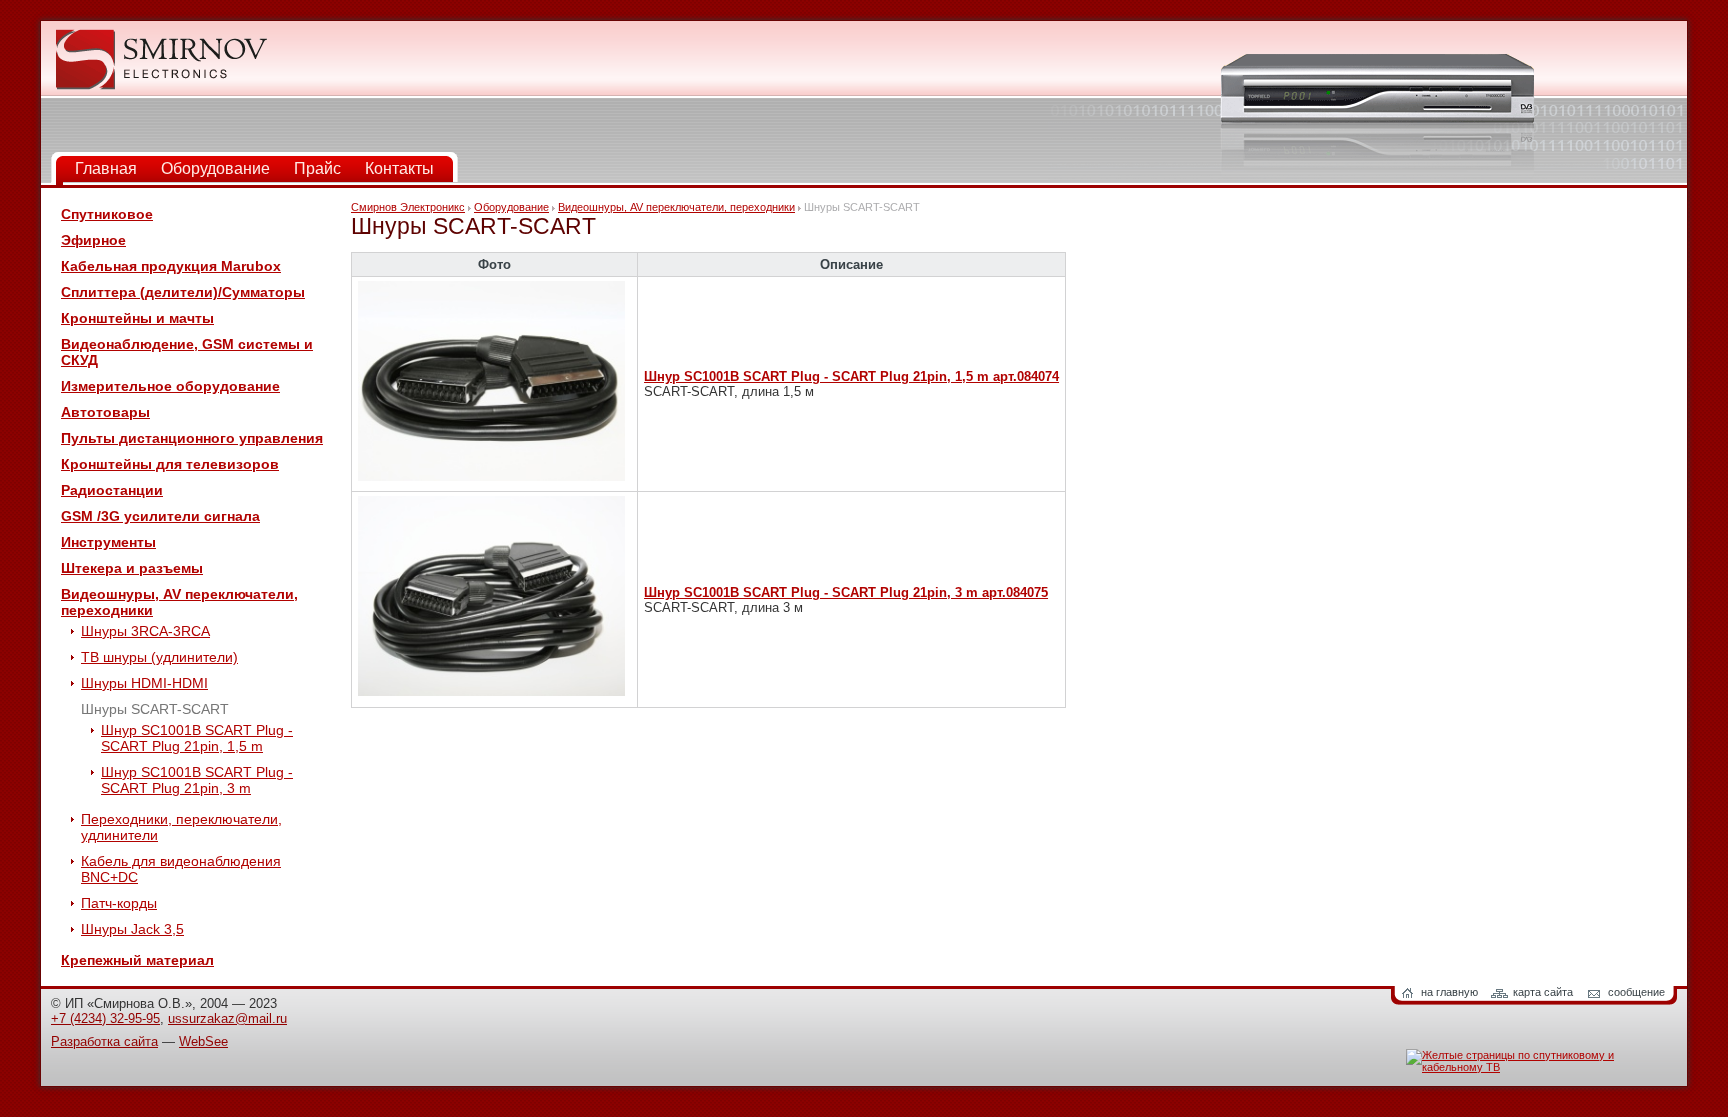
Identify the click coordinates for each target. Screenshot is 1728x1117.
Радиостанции (112, 490)
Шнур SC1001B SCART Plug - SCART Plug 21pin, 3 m (197, 780)
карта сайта (1543, 992)
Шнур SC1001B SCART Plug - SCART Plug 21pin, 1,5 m (197, 738)
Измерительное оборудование (170, 386)
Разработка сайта (104, 1041)
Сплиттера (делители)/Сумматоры (183, 292)
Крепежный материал (137, 960)
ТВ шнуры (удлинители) (159, 657)
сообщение (1636, 992)
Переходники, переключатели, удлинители (181, 827)
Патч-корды (119, 903)
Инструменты (108, 542)
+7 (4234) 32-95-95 (105, 1018)
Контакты (399, 168)
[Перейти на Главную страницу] (161, 85)
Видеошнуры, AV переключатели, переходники (179, 602)
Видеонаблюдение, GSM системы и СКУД (187, 352)
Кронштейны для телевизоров (170, 464)
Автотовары (105, 412)
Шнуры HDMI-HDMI (144, 683)
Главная (106, 168)
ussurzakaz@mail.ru (227, 1018)
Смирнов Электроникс (408, 207)
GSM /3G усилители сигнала (160, 516)
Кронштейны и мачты (137, 318)
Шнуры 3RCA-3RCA (145, 631)
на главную (1449, 992)
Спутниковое (107, 214)
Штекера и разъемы (132, 568)
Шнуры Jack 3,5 (132, 929)
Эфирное (93, 240)
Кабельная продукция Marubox (171, 266)
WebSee (203, 1041)
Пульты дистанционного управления (192, 438)
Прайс (317, 168)
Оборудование (215, 168)
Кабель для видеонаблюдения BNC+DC (181, 869)
